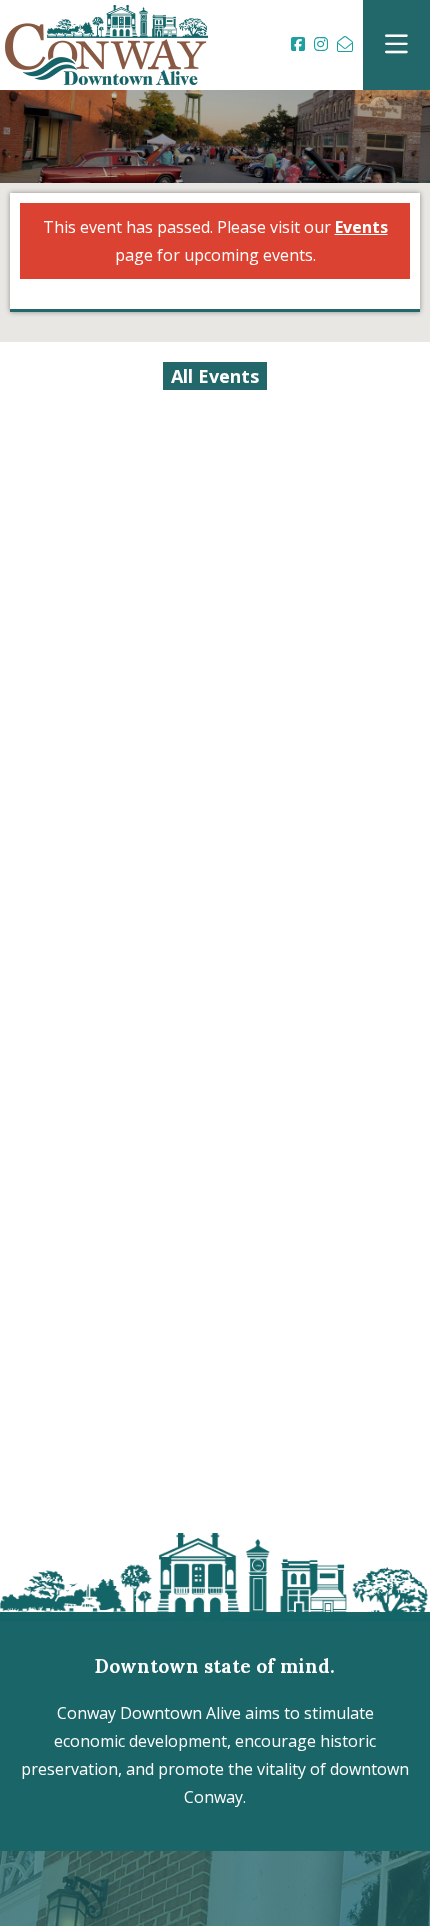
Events (361, 227)
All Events (215, 376)
